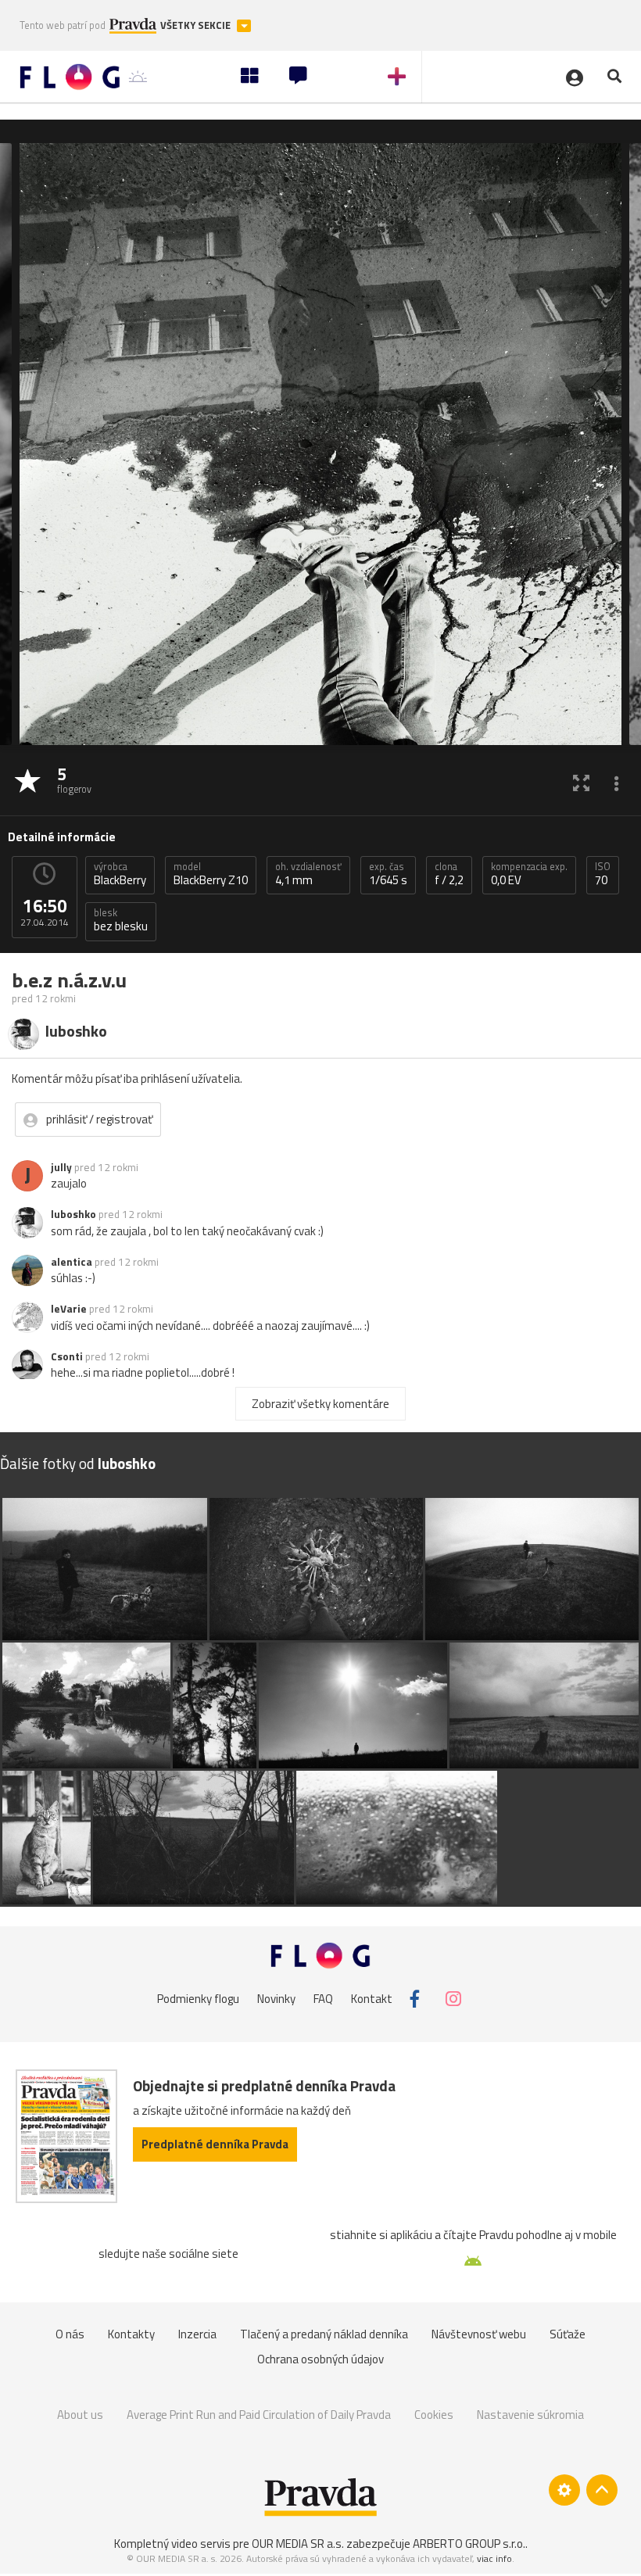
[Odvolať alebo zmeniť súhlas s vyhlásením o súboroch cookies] (564, 2490)
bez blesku (121, 920)
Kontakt (372, 1999)
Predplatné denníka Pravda (215, 2144)
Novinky (276, 1999)
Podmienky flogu (198, 1999)
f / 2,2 (449, 874)
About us (80, 2415)
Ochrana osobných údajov (320, 2359)
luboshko (73, 1214)
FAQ (323, 1999)
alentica (72, 1262)
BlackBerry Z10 (211, 874)
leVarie (69, 1309)
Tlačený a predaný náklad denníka (324, 2334)
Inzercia (197, 2334)
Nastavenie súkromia (530, 2415)
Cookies (434, 2415)
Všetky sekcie (197, 25)
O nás (70, 2334)
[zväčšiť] (581, 782)
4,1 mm (308, 874)
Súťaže (568, 2334)
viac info (494, 2558)
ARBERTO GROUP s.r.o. (469, 2544)
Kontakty (131, 2334)
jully (61, 1167)
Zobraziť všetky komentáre (320, 1404)
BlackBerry (120, 874)
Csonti (67, 1356)
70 (603, 874)
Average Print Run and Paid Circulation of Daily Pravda (259, 2415)
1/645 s (388, 874)
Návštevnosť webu (479, 2334)
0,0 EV (529, 874)
